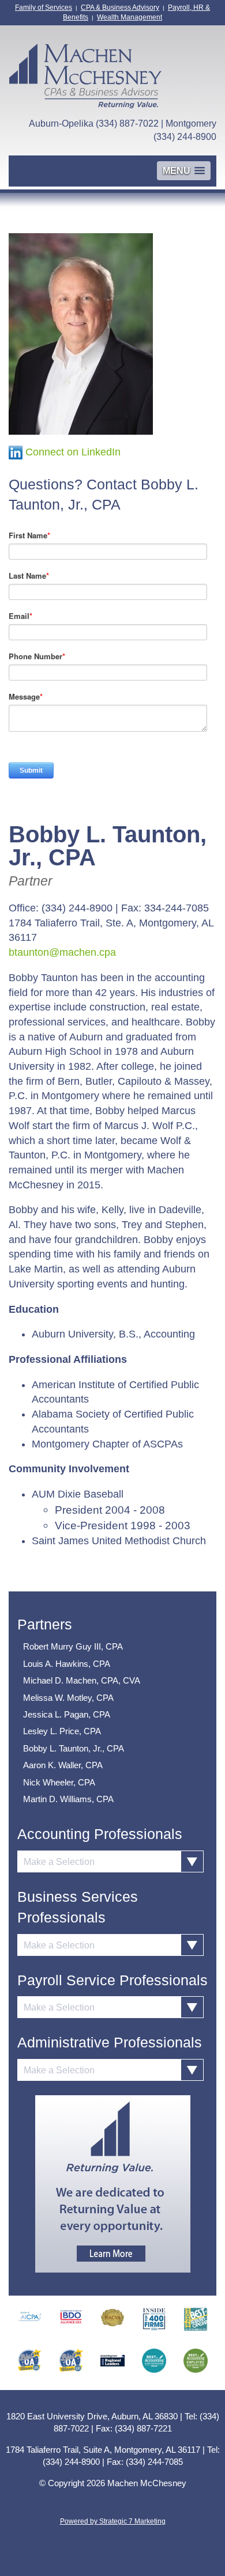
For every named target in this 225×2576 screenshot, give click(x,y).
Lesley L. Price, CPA (62, 1731)
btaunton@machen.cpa (62, 952)
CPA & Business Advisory (120, 7)
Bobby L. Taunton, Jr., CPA (74, 1748)
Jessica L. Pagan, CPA (67, 1714)
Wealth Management (130, 17)
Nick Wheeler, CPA (59, 1782)
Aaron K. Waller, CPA (63, 1765)
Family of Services (44, 7)
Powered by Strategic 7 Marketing (113, 2521)
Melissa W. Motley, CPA (68, 1698)
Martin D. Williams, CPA (68, 1799)
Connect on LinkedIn (73, 452)
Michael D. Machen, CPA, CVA (82, 1680)
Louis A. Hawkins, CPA (67, 1664)
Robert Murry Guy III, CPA (73, 1646)
